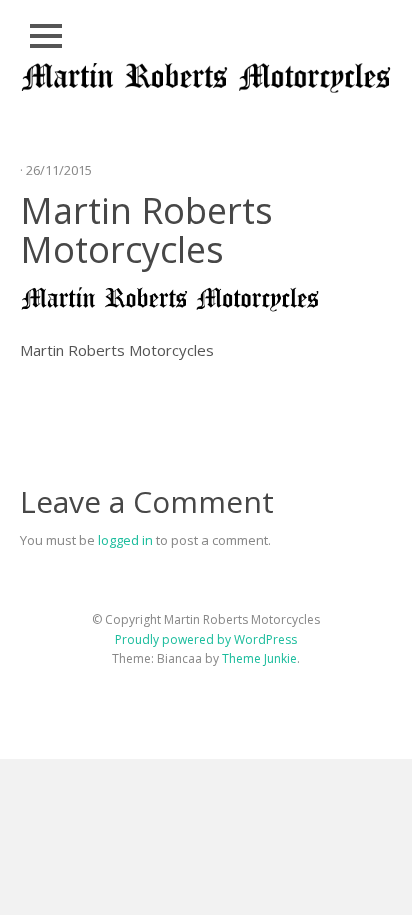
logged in (125, 540)
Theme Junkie (259, 658)
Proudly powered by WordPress (206, 639)
